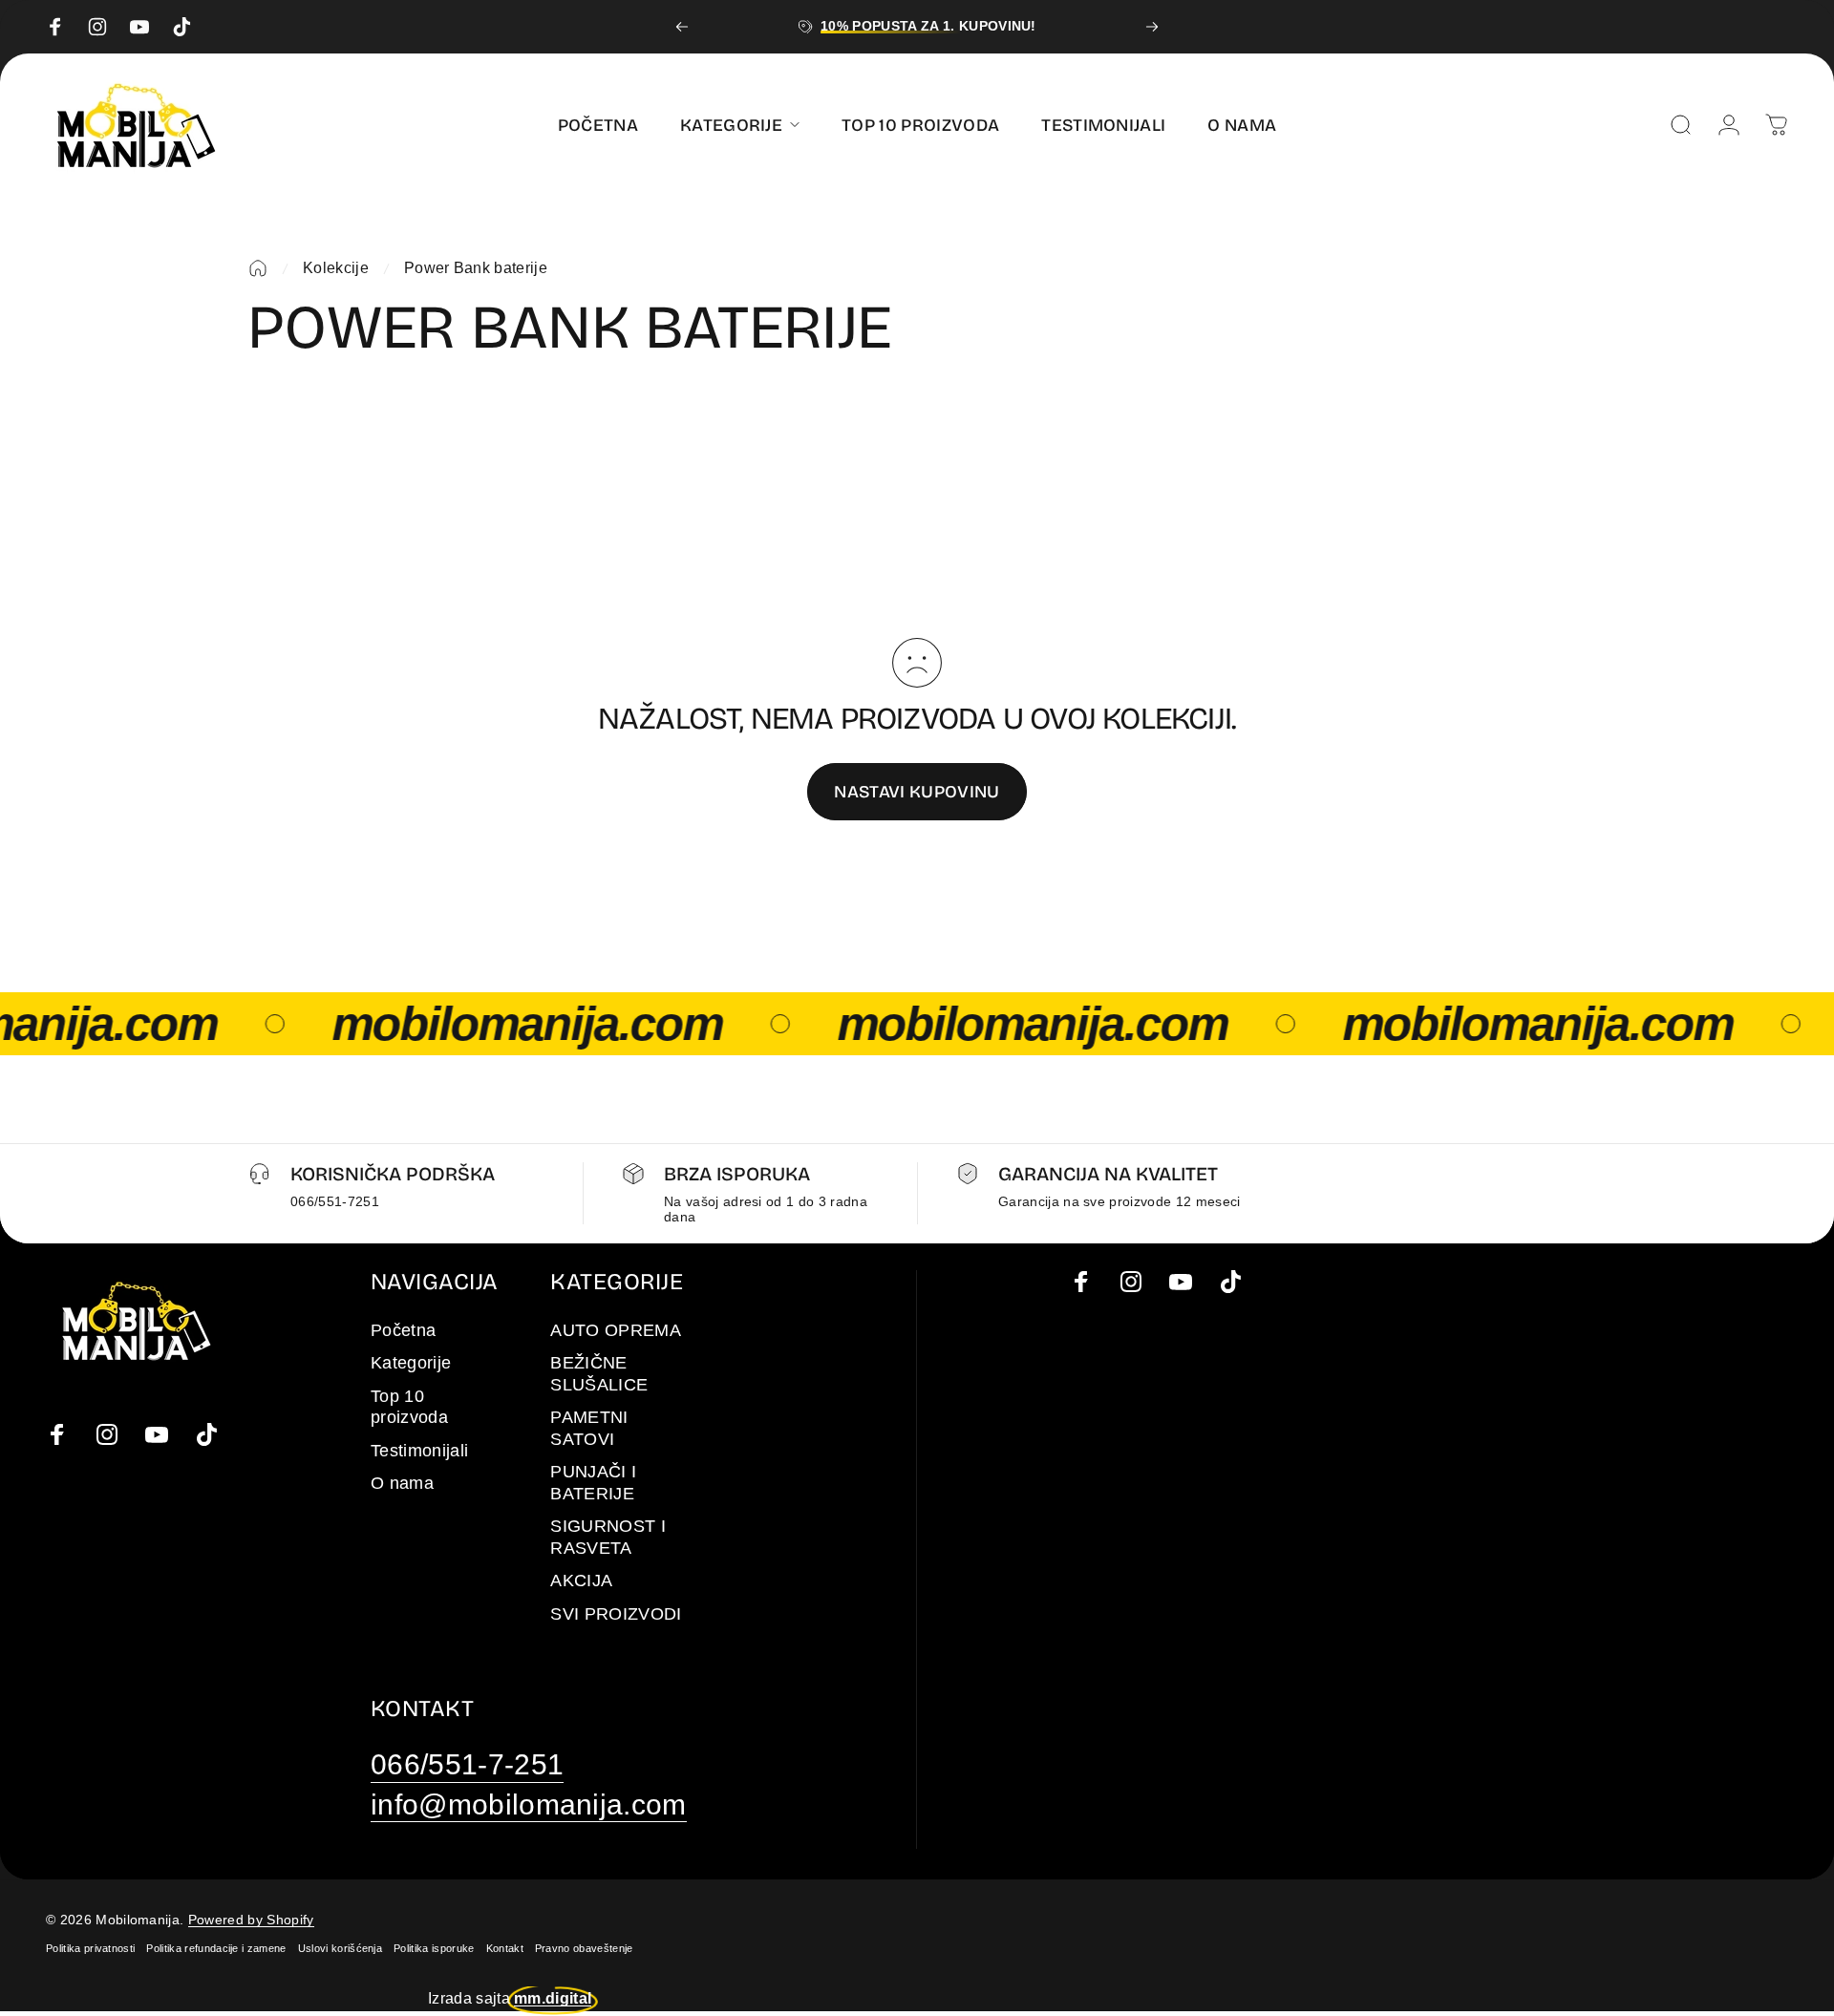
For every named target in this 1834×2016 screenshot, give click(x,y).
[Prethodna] (682, 27)
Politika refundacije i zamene (216, 1948)
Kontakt (505, 1948)
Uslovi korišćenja (340, 1948)
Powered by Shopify (251, 1920)
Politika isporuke (434, 1948)
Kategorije (411, 1363)
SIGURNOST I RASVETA (608, 1537)
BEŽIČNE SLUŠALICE (599, 1374)
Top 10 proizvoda (409, 1407)
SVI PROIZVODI (616, 1614)
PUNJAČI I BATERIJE (593, 1483)
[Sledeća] (1152, 27)
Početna (403, 1330)
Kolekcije (336, 268)
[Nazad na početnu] (258, 268)
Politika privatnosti (90, 1948)
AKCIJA (581, 1581)
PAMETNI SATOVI (589, 1428)
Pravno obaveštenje (584, 1948)
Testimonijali (419, 1451)
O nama (402, 1483)
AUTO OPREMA (616, 1330)
